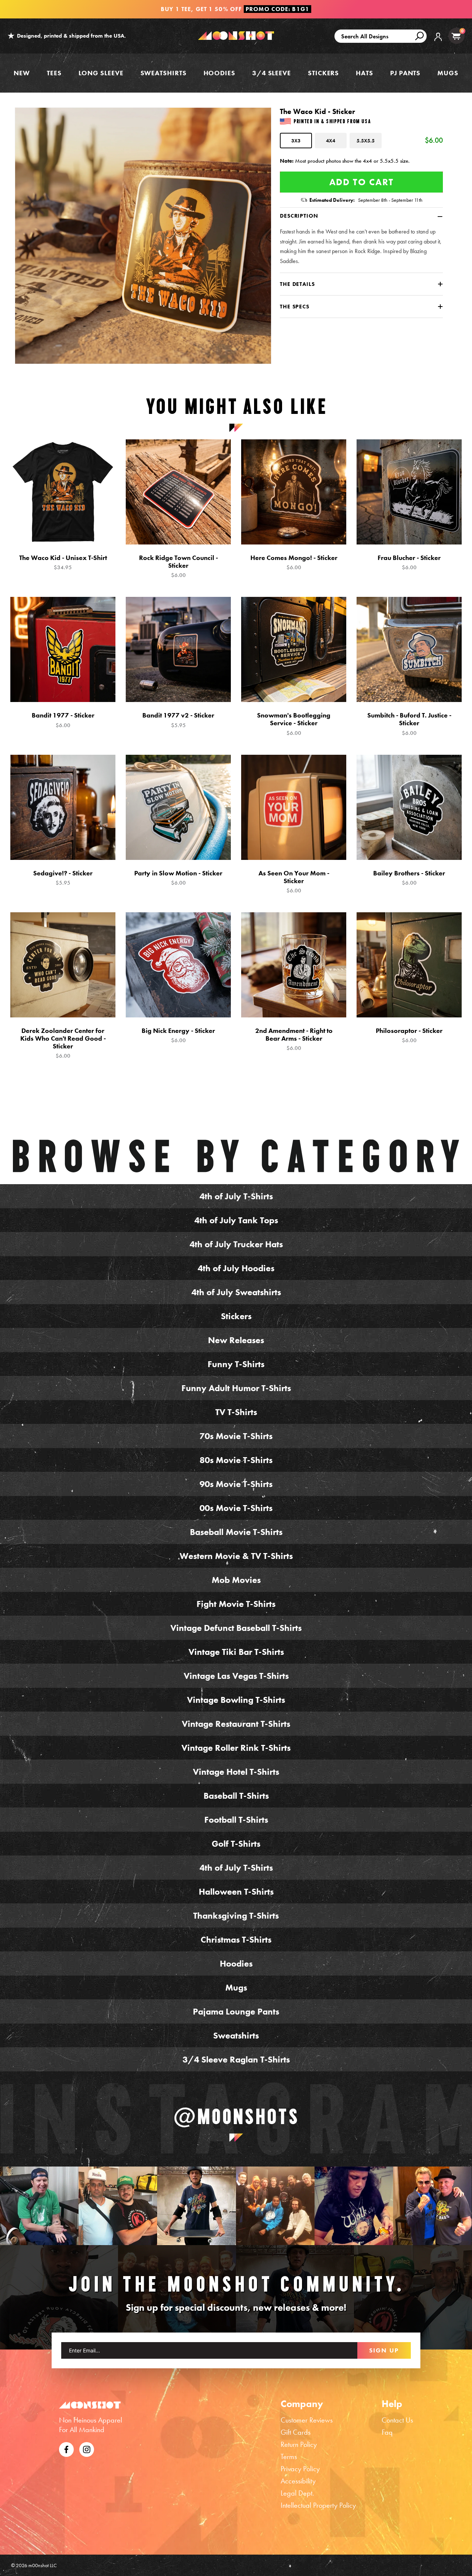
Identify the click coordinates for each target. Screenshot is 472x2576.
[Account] (438, 42)
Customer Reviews (307, 2420)
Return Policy (299, 2444)
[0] (456, 36)
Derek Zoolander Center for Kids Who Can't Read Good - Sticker (63, 1043)
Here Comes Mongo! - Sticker (294, 562)
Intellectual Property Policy (318, 2505)
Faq (387, 2432)
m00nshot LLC (43, 2565)
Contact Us (397, 2420)
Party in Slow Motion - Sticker (178, 878)
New (22, 73)
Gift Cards (296, 2432)
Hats (365, 73)
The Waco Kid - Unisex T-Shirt (63, 562)
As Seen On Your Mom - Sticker (294, 882)
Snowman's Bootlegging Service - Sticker (294, 724)
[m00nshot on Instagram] (39, 2206)
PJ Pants (405, 73)
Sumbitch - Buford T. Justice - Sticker (409, 724)
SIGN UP (384, 2350)
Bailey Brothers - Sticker (409, 878)
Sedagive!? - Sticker (63, 878)
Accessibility (298, 2481)
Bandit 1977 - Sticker (63, 720)
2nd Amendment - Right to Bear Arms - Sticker (294, 1039)
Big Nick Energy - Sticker (178, 1035)
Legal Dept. (297, 2493)
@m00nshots (236, 2116)
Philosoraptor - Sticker (409, 1035)
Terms (289, 2456)
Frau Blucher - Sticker (409, 562)
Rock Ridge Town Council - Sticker (178, 566)
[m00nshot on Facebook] (66, 2448)
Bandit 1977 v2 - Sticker (178, 720)
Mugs (448, 73)
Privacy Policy (300, 2469)
